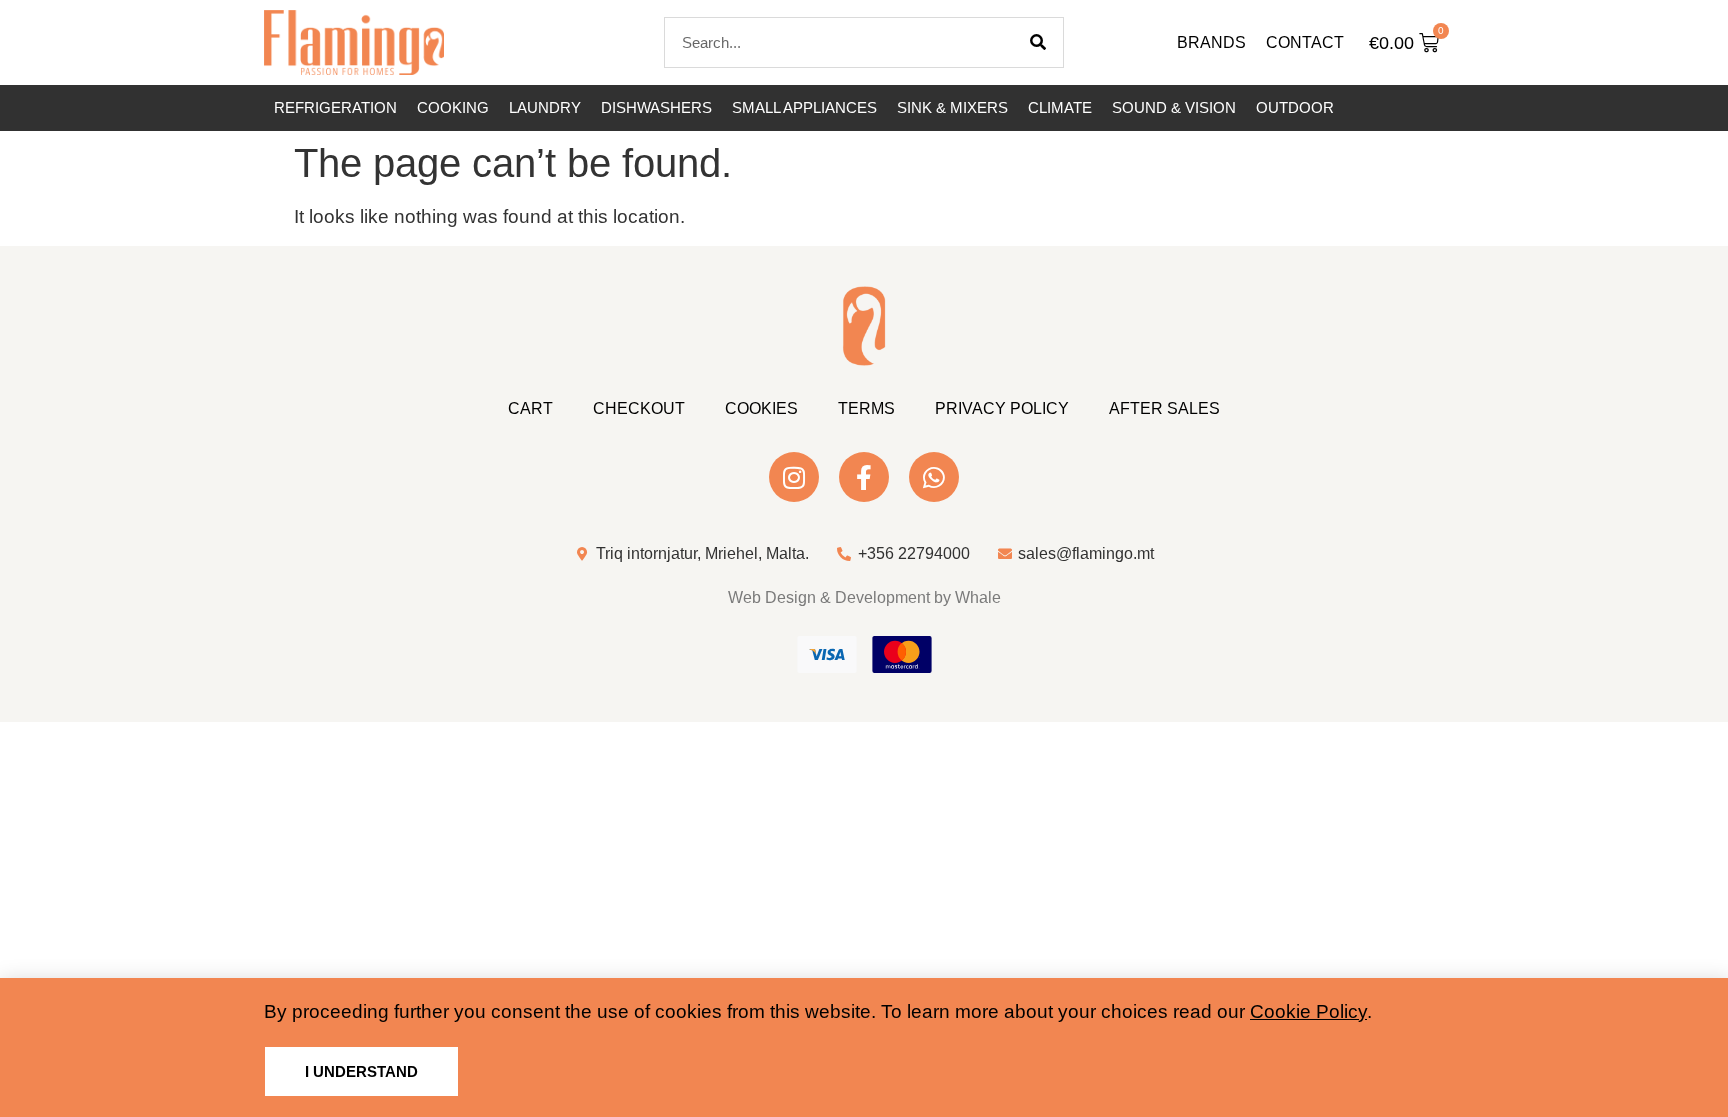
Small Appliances (804, 107)
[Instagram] (794, 477)
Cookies (761, 408)
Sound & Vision (1174, 107)
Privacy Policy (1002, 408)
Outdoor (1295, 107)
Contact (1305, 42)
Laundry (545, 107)
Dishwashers (656, 107)
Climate (1060, 107)
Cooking (453, 107)
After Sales (1164, 408)
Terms (866, 408)
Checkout (639, 408)
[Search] (1038, 42)
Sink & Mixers (952, 107)
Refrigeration (335, 107)
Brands (1211, 42)
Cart (530, 408)
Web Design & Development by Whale (864, 597)
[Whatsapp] (934, 477)
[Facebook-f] (864, 477)
